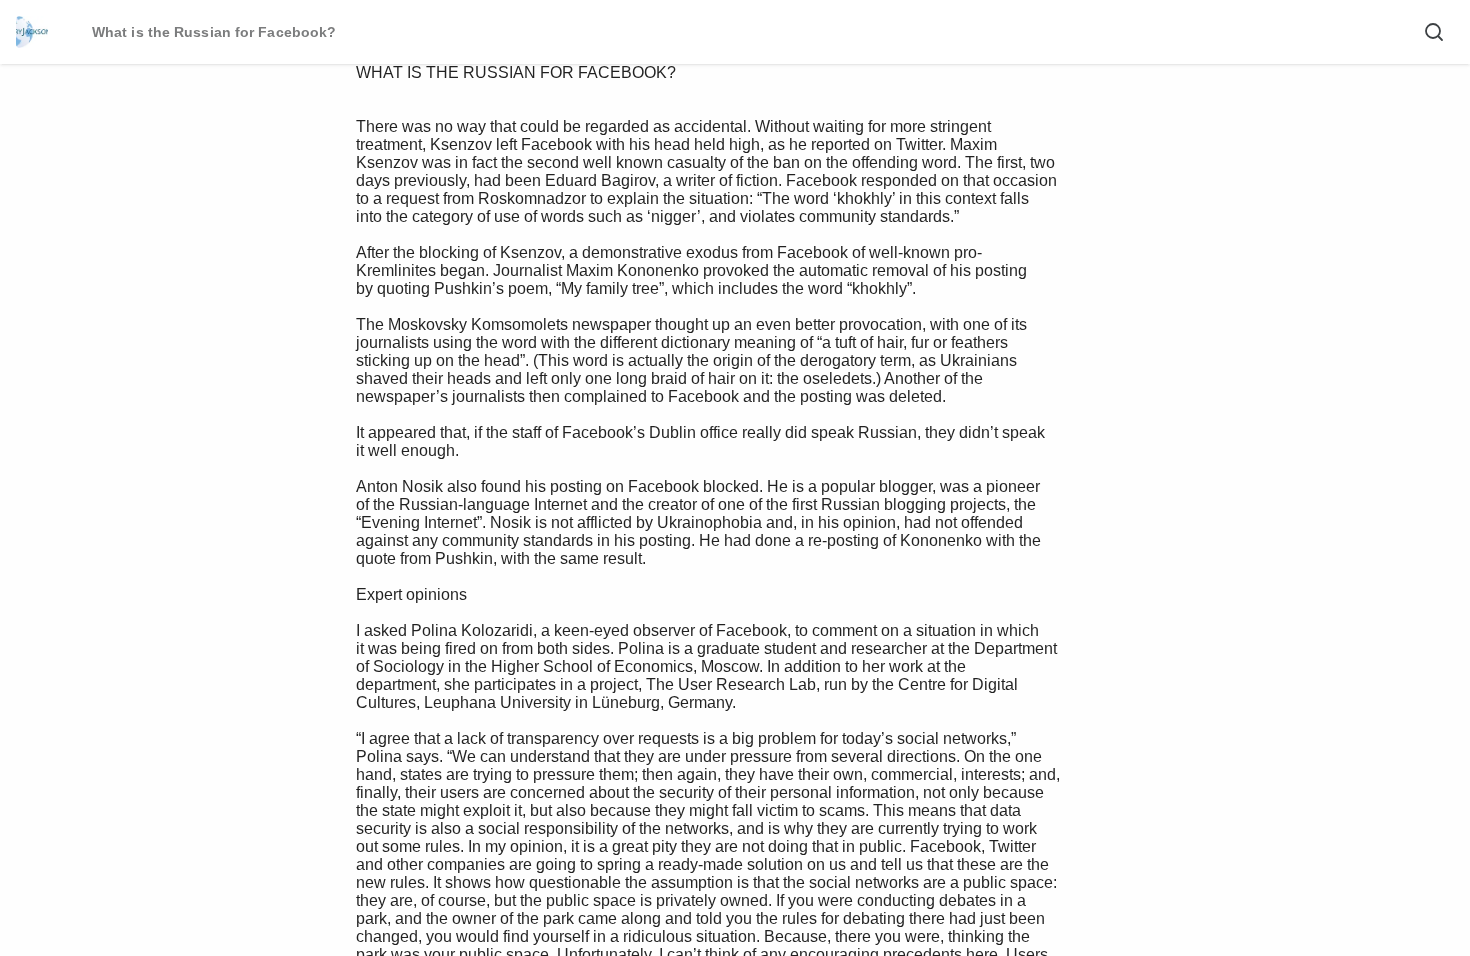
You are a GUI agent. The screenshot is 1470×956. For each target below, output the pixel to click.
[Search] (1434, 32)
